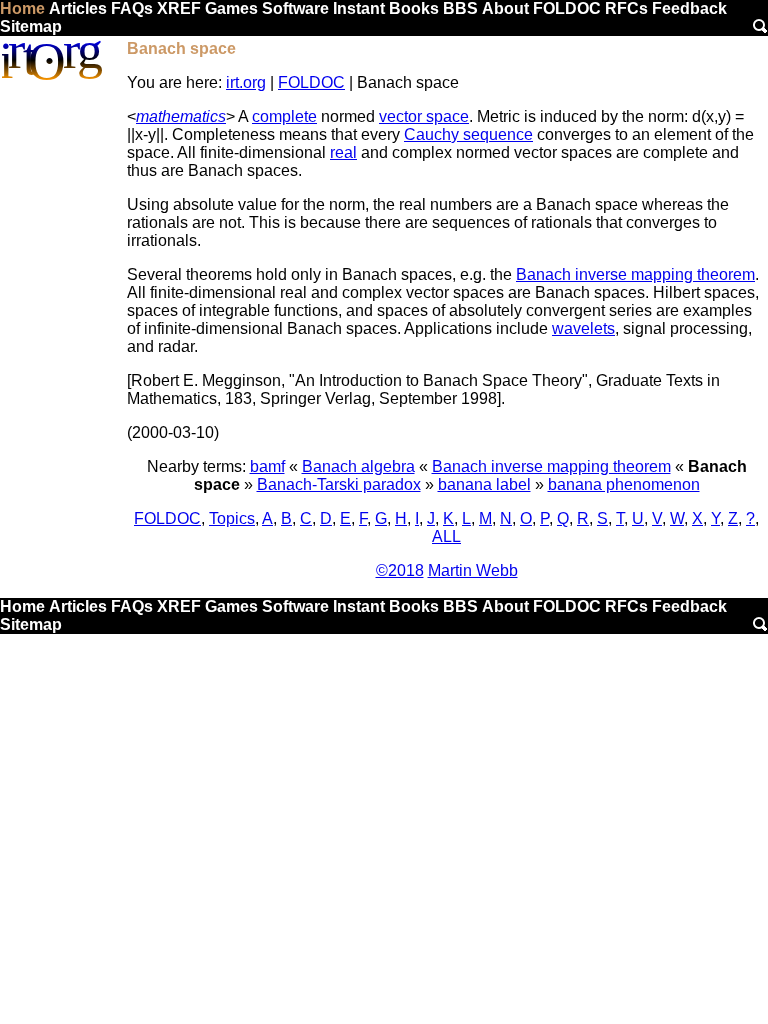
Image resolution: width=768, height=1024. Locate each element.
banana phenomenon (624, 484)
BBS (460, 8)
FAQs (132, 8)
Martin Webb (473, 570)
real (343, 152)
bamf (267, 466)
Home (22, 8)
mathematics (181, 116)
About (505, 8)
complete (284, 116)
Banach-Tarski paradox (339, 484)
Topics (232, 518)
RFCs (626, 8)
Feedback (689, 8)
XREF (179, 8)
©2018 (400, 570)
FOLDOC (567, 8)
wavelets (583, 328)
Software (295, 8)
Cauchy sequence (468, 134)
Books (414, 8)
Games (231, 8)
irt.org (246, 82)
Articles (78, 8)
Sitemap (31, 26)
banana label (484, 484)
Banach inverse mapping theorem (635, 274)
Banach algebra (358, 466)
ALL (446, 536)
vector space (424, 116)
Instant (359, 8)
